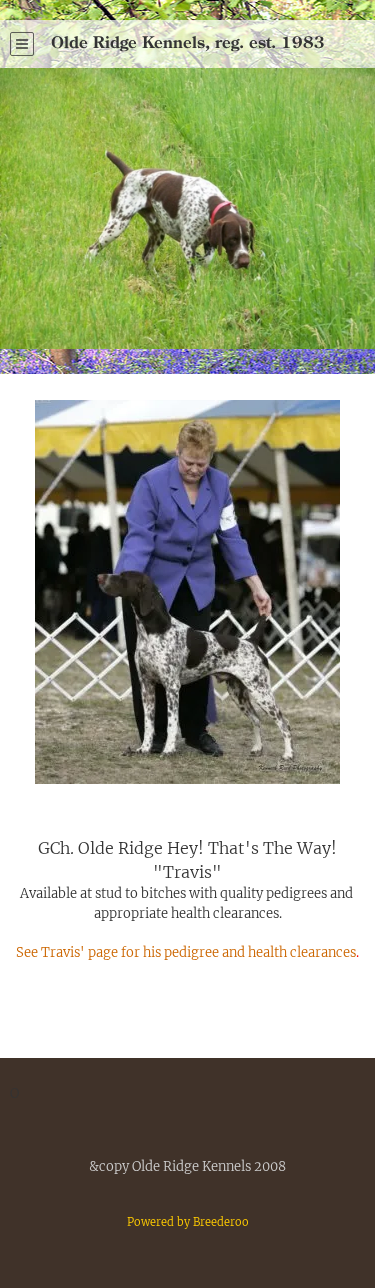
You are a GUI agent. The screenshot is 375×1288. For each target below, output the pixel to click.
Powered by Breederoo (188, 1222)
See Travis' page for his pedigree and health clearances (186, 952)
